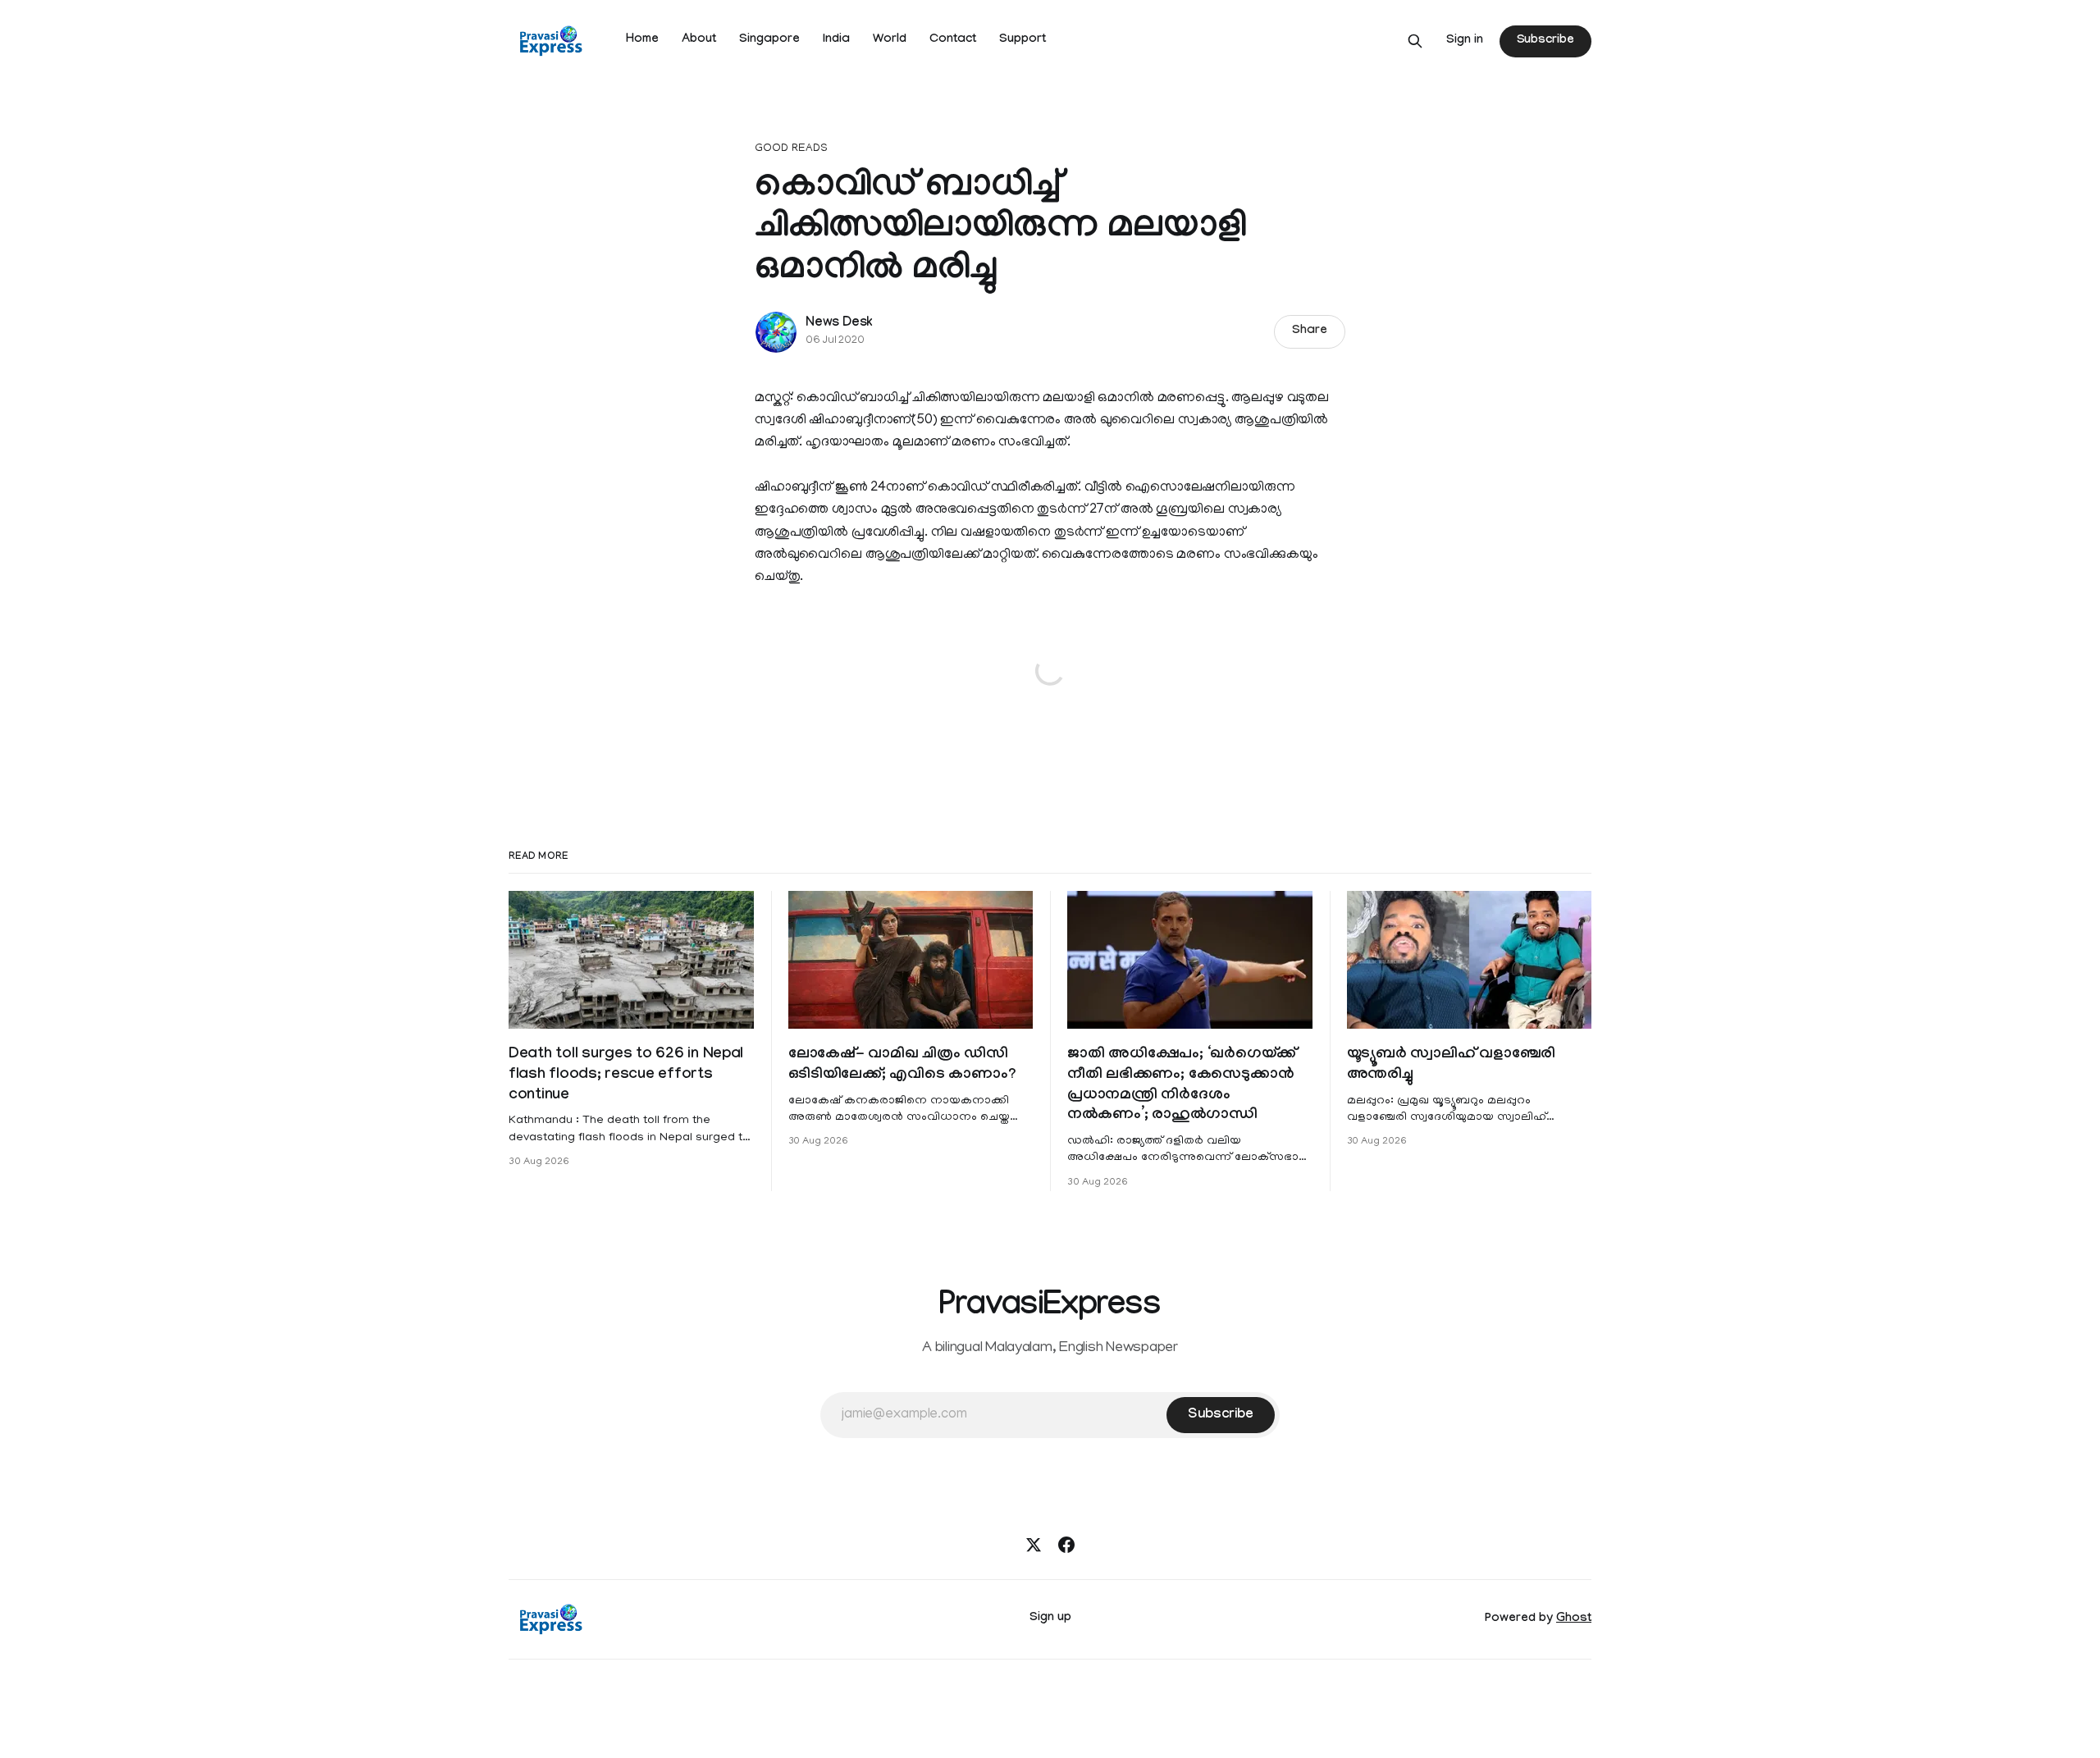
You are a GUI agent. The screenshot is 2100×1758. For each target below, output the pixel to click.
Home (642, 40)
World (890, 40)
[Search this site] (1415, 41)
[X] (1034, 1545)
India (836, 40)
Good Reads (791, 149)
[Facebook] (1066, 1545)
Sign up (1050, 1619)
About (699, 40)
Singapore (769, 40)
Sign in (1465, 41)
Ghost (1574, 1619)
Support (1023, 40)
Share (1310, 331)
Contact (953, 40)
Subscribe (1545, 41)
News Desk (839, 324)
